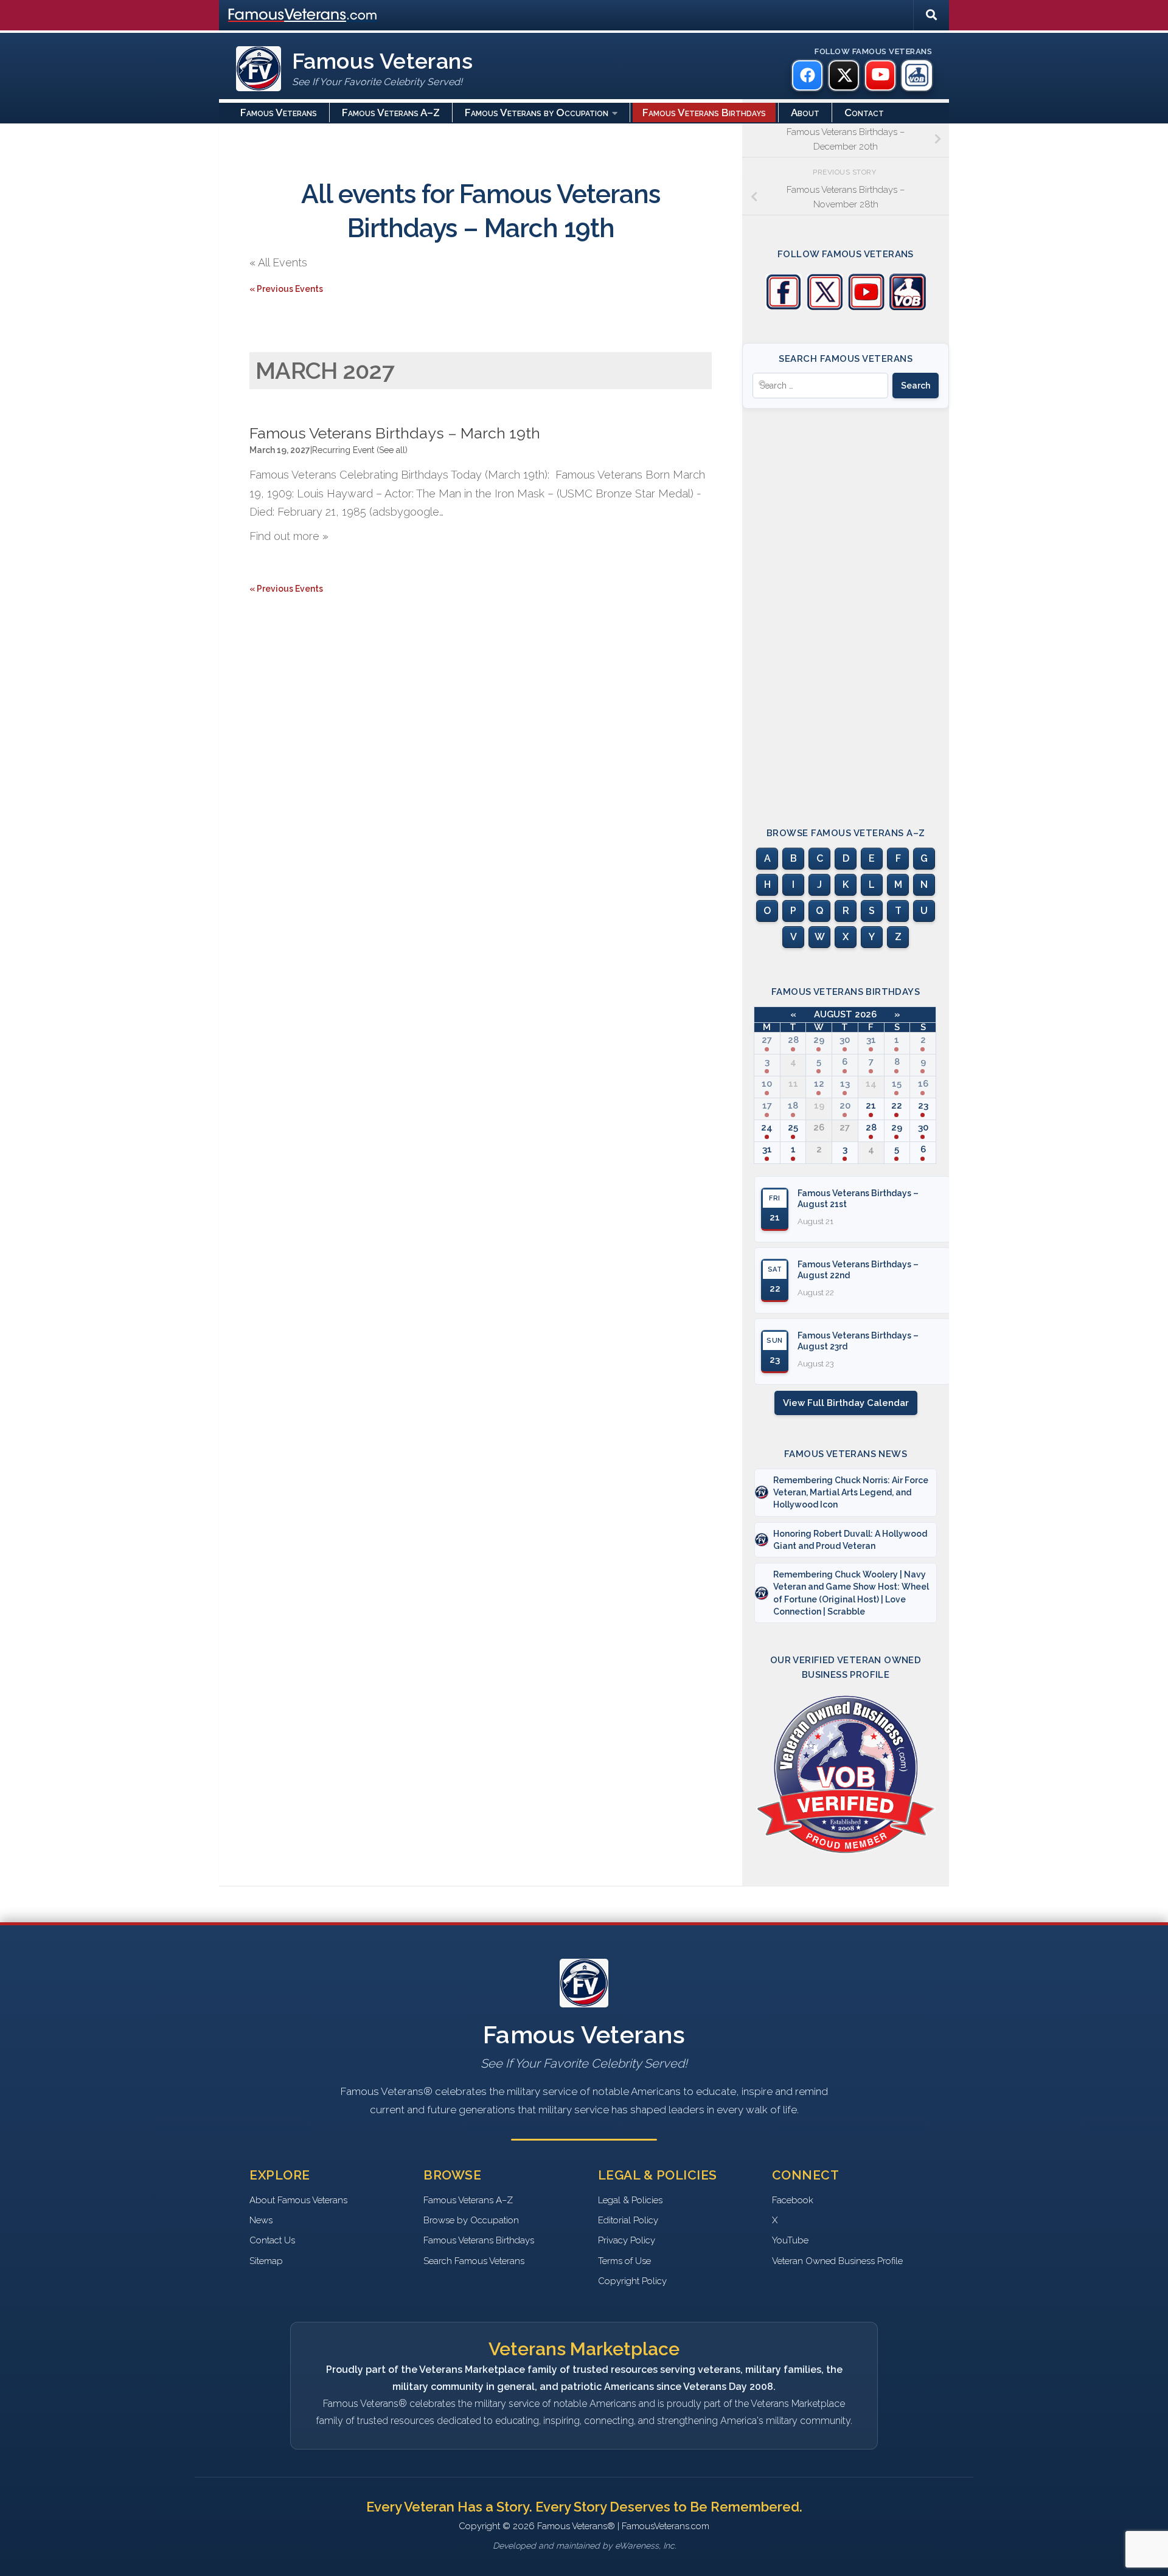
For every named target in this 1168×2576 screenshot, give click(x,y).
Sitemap (266, 2261)
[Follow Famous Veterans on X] (825, 307)
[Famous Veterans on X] (844, 75)
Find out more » (289, 536)
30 (845, 1040)
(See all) (392, 450)
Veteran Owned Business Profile (837, 2261)
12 (819, 1084)
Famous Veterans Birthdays (704, 113)
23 (923, 1106)
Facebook (793, 2200)
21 (871, 1106)
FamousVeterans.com (302, 15)
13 (845, 1084)
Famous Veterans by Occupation (537, 113)
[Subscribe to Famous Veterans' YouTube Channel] (866, 307)
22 (897, 1106)
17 (767, 1106)
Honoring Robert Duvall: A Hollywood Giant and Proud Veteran (850, 1540)
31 (871, 1040)
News (261, 2220)
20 (845, 1106)
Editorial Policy (628, 2220)
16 (923, 1084)
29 (819, 1040)
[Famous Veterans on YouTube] (880, 75)
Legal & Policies (630, 2200)
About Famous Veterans (298, 2200)
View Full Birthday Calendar (846, 1403)
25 (793, 1127)
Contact (864, 113)
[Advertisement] (846, 607)
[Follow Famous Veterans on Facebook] (784, 307)
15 (897, 1084)
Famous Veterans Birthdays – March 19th (395, 433)
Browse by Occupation (471, 2220)
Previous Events (286, 289)
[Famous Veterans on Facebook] (807, 75)
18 (793, 1106)
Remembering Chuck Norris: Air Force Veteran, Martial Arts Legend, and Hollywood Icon (851, 1493)
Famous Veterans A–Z (391, 113)
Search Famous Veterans (474, 2261)
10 (767, 1084)
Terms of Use (624, 2261)
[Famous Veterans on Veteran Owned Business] (917, 75)
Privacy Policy (627, 2240)
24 (767, 1127)
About (805, 113)
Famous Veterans (279, 113)
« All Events (278, 262)
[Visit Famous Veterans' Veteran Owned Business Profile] (908, 307)
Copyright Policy (632, 2281)
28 (793, 1040)
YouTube (790, 2240)
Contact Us (272, 2240)
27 (767, 1040)
